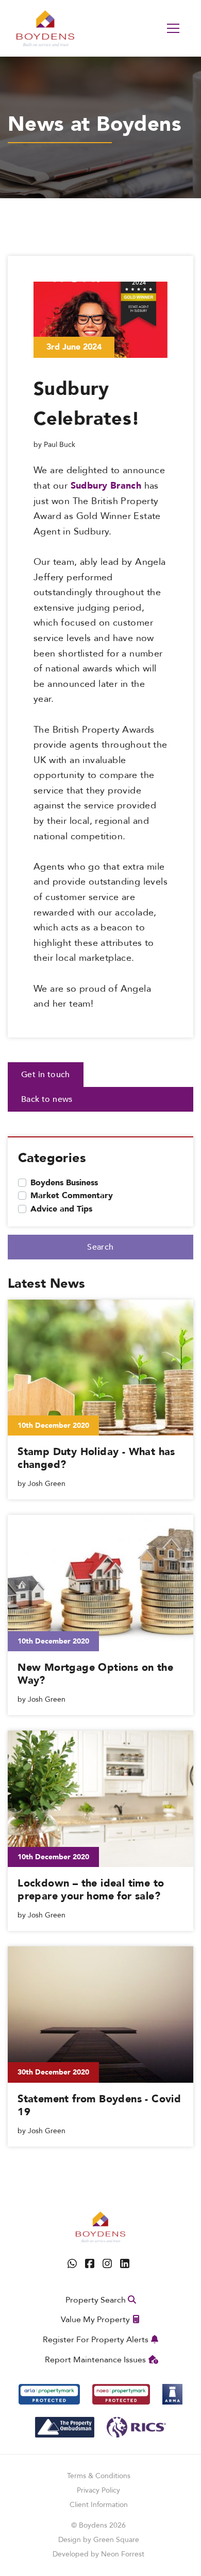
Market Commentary (72, 1196)
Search (100, 1247)
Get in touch (46, 1075)
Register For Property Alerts (96, 2340)
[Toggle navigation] (173, 28)
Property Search (96, 2300)
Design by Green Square (99, 2540)
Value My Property (95, 2320)
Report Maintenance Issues (95, 2360)
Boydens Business (64, 1183)
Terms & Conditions (99, 2476)
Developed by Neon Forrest (98, 2554)
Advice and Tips (61, 1209)
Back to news (47, 1099)
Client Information (99, 2505)
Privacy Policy (98, 2490)
